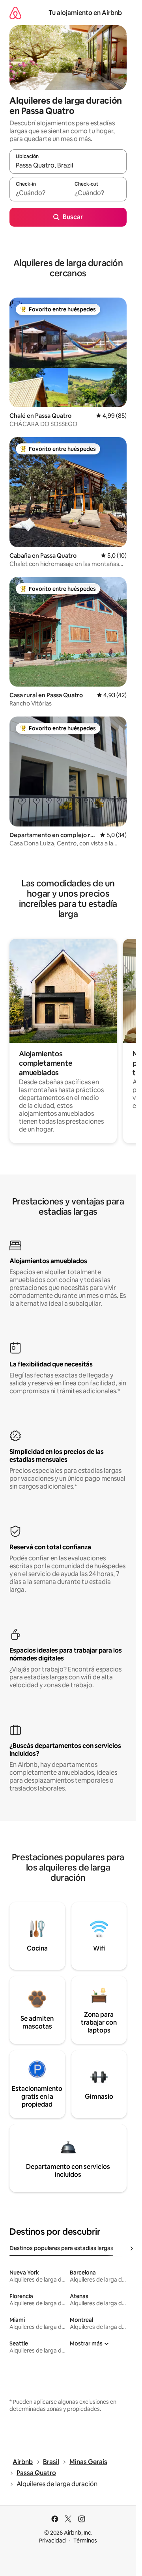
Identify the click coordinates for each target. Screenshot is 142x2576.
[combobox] (68, 165)
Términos (85, 2541)
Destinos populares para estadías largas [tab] (61, 2248)
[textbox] (39, 193)
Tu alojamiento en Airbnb (85, 13)
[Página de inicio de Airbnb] (15, 13)
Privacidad (52, 2541)
